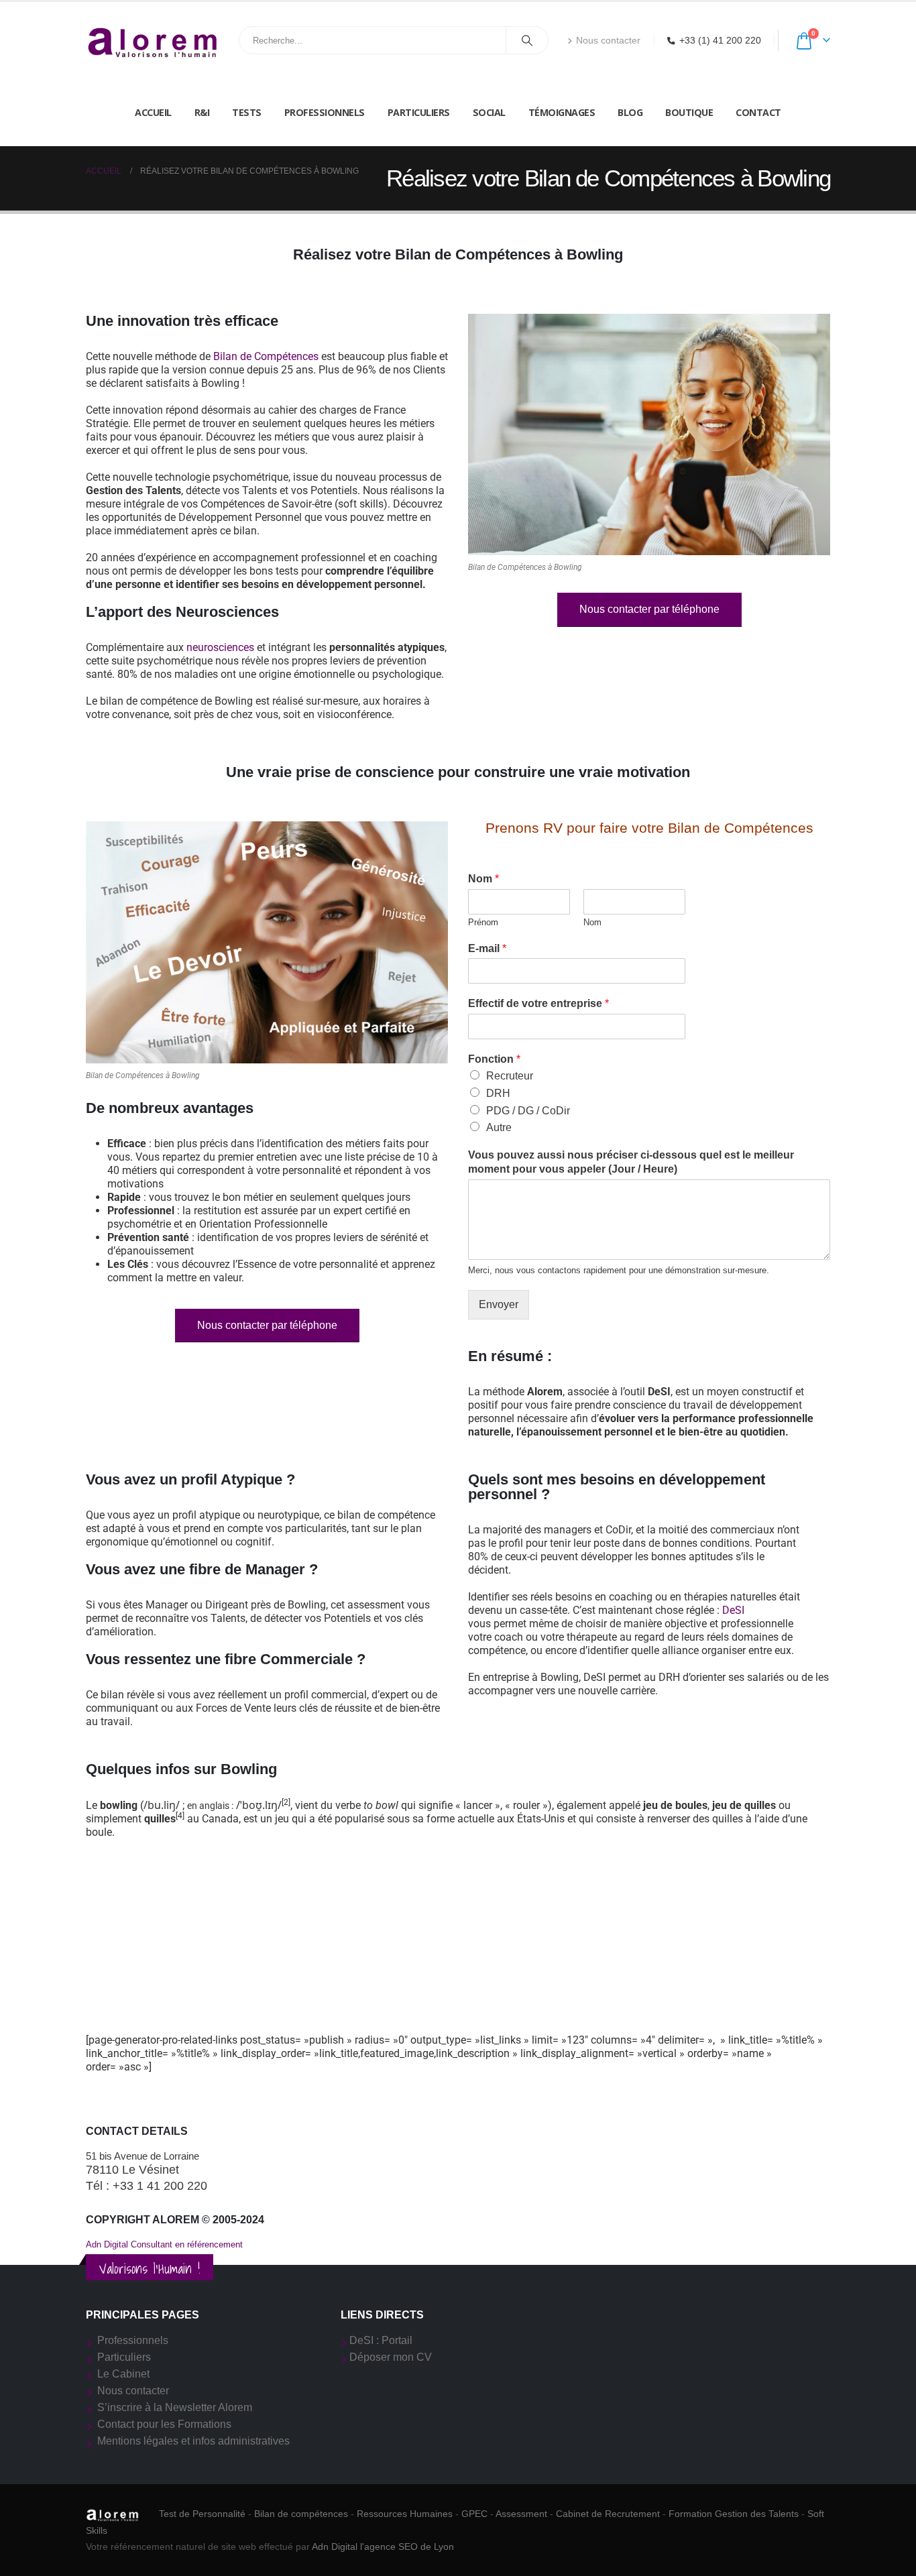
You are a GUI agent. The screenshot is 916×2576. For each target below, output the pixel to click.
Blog (630, 112)
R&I (202, 112)
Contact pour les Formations (164, 2424)
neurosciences (220, 647)
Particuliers (419, 112)
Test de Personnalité (202, 2514)
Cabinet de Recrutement (608, 2514)
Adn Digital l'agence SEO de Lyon (383, 2546)
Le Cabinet (123, 2374)
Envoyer (499, 1304)
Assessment (521, 2514)
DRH (498, 1093)
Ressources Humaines (405, 2514)
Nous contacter (608, 40)
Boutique (689, 112)
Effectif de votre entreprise (538, 1003)
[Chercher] (527, 40)
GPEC (474, 2514)
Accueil (153, 112)
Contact (758, 112)
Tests (247, 112)
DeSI (733, 1610)
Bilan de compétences (301, 2514)
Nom (483, 879)
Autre (499, 1127)
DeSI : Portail (381, 2340)
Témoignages (562, 112)
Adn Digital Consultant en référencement (164, 2244)
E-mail (487, 948)
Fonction (494, 1059)
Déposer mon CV (391, 2357)
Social (489, 112)
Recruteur (510, 1076)
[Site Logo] (153, 41)
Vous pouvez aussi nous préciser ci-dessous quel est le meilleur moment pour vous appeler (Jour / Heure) (631, 1162)
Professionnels (325, 112)
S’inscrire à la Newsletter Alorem (175, 2407)
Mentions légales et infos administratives (193, 2441)
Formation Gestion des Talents (734, 2514)
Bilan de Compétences (266, 356)
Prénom (483, 922)
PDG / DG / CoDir (528, 1111)
